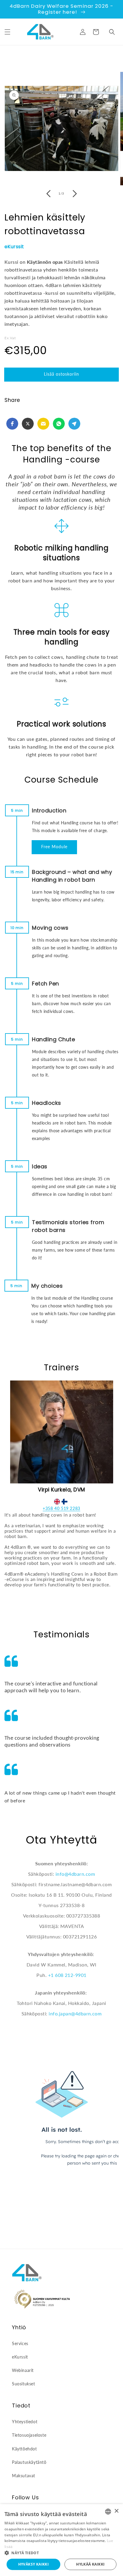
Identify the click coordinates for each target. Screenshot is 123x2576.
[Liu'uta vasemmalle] (48, 194)
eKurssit (14, 247)
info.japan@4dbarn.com (75, 2013)
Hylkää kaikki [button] (90, 2564)
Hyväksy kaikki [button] (34, 2564)
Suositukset (24, 2384)
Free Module (54, 847)
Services (20, 2343)
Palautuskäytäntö (29, 2462)
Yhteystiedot (25, 2422)
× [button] (116, 2511)
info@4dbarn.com (75, 1874)
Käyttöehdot (24, 2449)
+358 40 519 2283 (61, 1508)
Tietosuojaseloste (29, 2435)
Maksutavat (24, 2476)
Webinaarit (23, 2370)
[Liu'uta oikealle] (75, 194)
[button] (7, 32)
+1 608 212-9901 (67, 1975)
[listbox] (108, 2512)
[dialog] (61, 2540)
